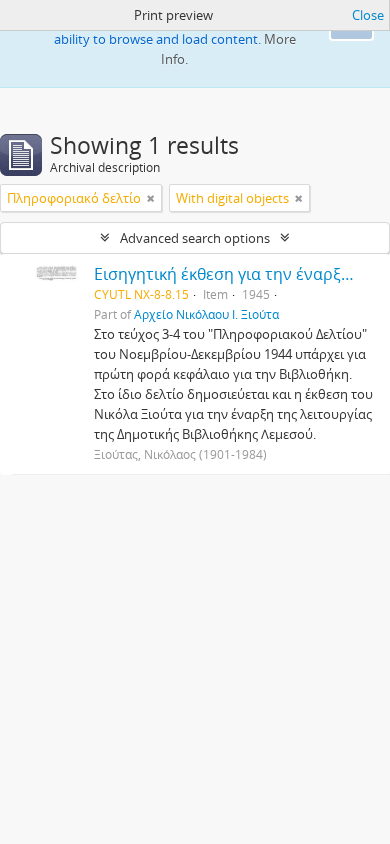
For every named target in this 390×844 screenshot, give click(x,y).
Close (368, 15)
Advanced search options (195, 238)
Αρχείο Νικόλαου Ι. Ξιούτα (206, 314)
